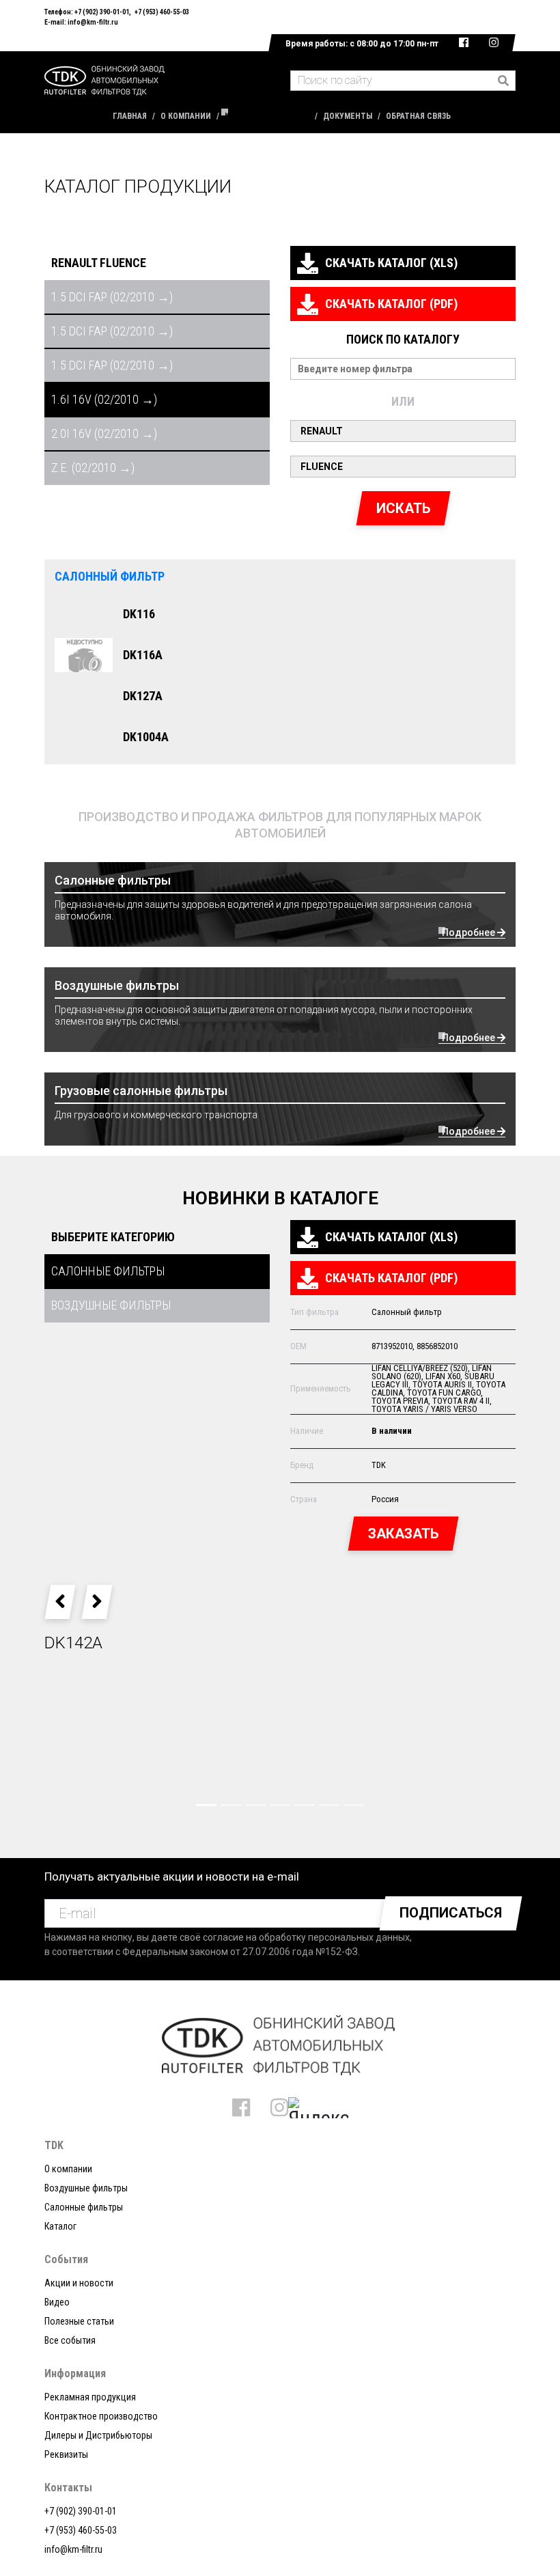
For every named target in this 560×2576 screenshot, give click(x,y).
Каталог (60, 2226)
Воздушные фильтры (86, 2188)
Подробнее (470, 932)
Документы (348, 116)
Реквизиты (66, 2454)
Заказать (403, 1534)
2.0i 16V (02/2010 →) (104, 433)
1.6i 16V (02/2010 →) (104, 399)
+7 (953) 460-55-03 (162, 12)
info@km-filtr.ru (93, 22)
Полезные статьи (79, 2321)
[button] (60, 1602)
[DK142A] (280, 1742)
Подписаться (451, 1913)
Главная (130, 116)
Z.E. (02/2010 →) (93, 468)
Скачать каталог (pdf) (391, 304)
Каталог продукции (267, 116)
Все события (70, 2340)
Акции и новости (79, 2283)
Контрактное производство (101, 2416)
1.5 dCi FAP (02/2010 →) (112, 297)
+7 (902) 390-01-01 (102, 12)
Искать (403, 508)
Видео (57, 2302)
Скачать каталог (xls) (391, 263)
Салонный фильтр (110, 576)
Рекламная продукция (90, 2397)
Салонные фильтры (84, 2207)
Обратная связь (418, 116)
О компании (186, 116)
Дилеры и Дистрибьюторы (98, 2435)
